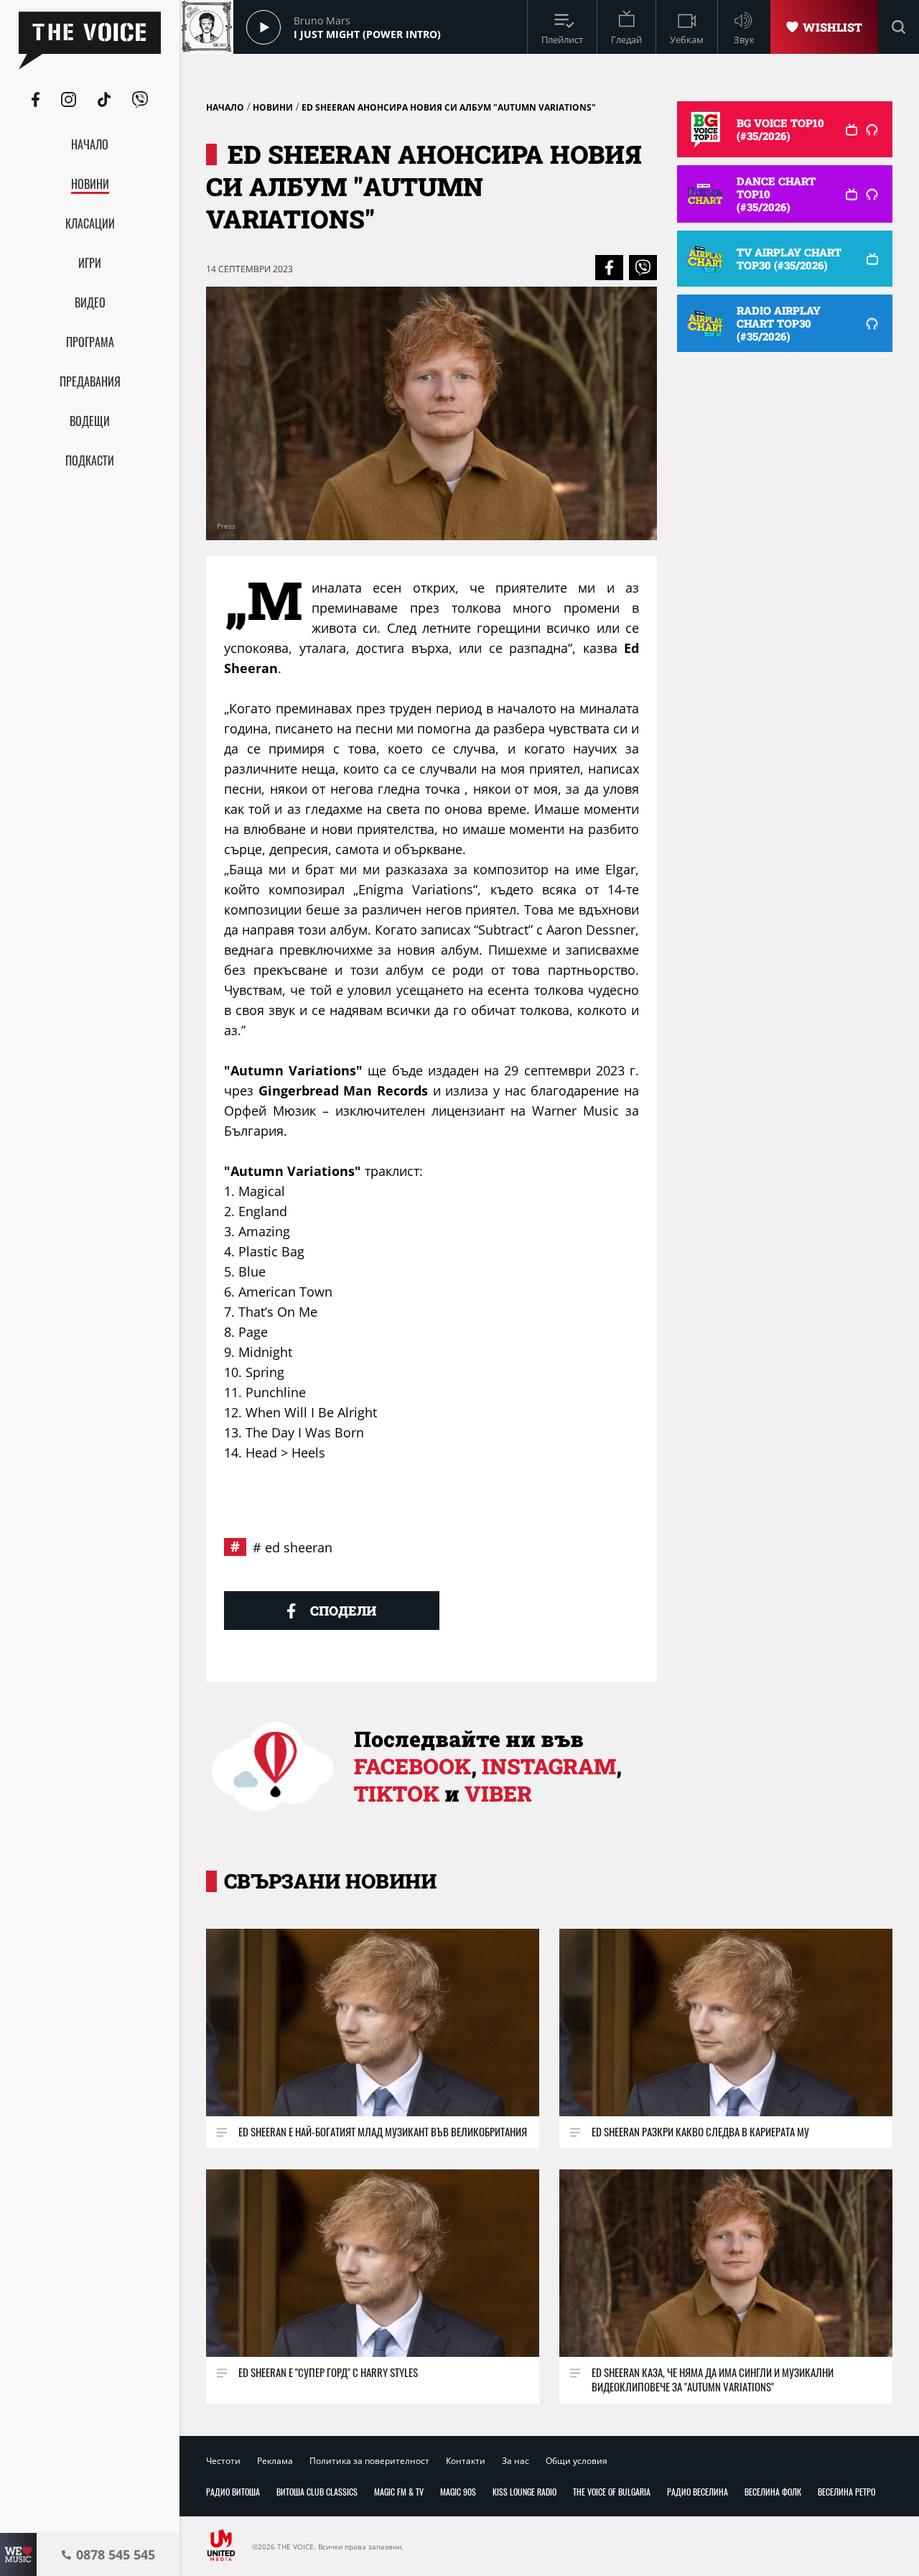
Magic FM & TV (399, 2492)
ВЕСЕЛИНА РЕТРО (846, 2492)
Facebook (412, 1766)
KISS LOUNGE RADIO (524, 2492)
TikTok (397, 1793)
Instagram (549, 1766)
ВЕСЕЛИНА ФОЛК (773, 2492)
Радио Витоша (233, 2492)
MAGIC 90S (458, 2492)
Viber (498, 1793)
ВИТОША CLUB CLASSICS (317, 2492)
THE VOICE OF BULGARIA (612, 2492)
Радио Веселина (698, 2492)
